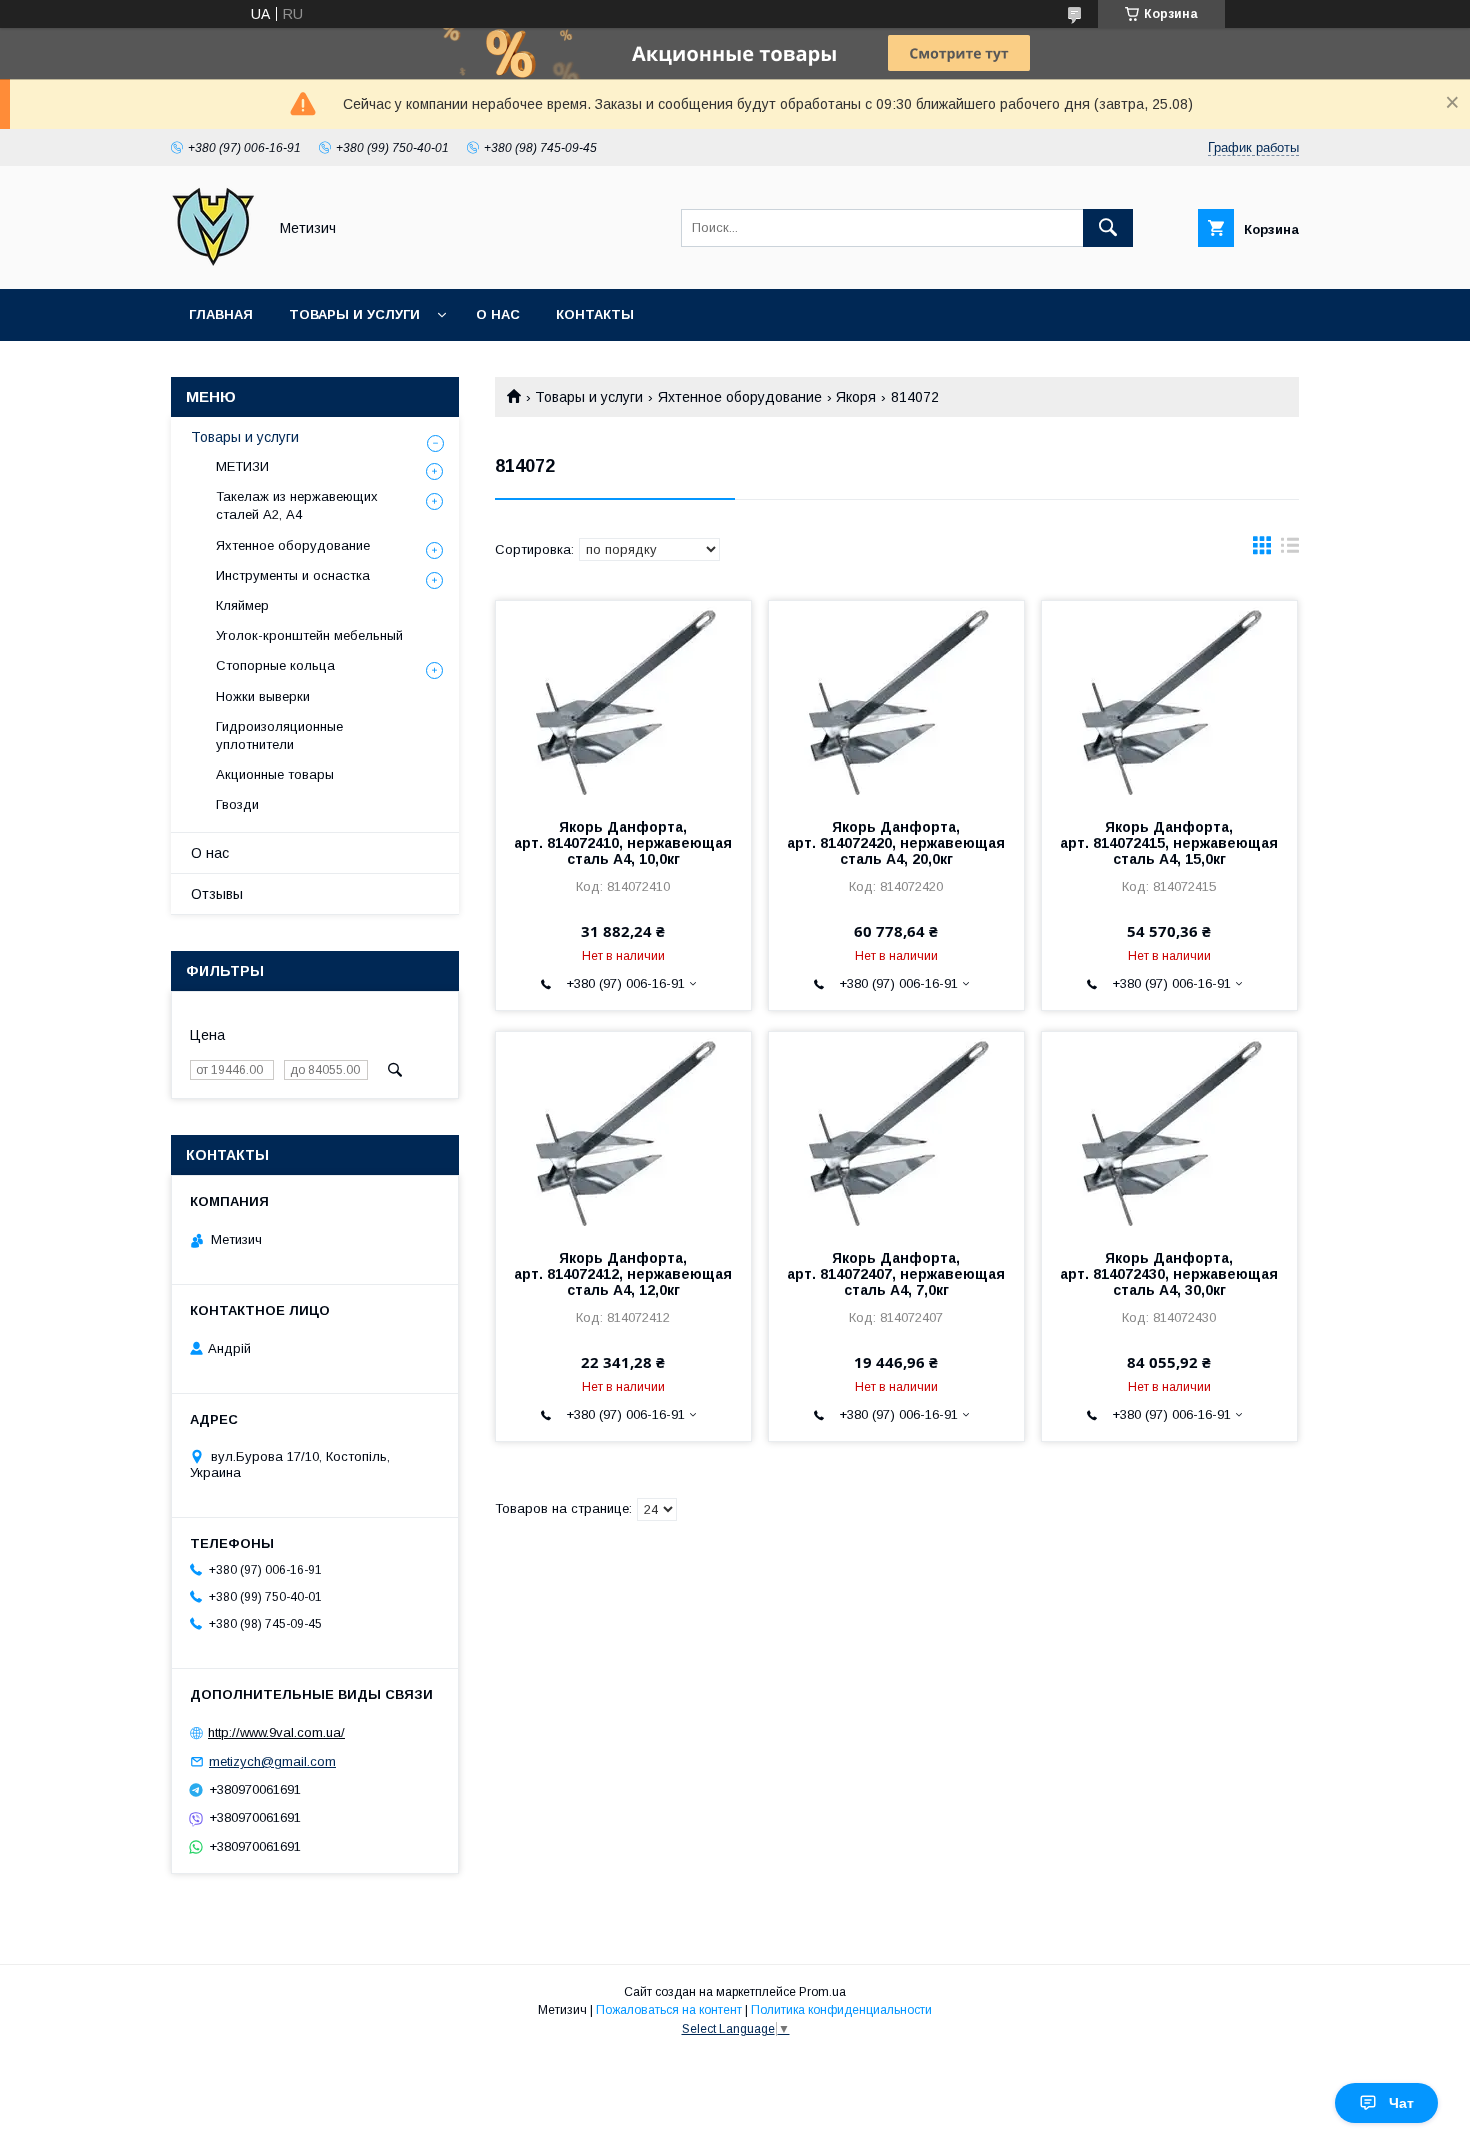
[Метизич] (213, 263)
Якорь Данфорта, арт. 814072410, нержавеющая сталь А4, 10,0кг (623, 843)
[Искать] (1108, 228)
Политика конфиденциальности (841, 2010)
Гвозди (237, 804)
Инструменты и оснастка (293, 575)
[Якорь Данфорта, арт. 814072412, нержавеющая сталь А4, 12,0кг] (623, 1132)
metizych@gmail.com (272, 1761)
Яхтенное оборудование (740, 397)
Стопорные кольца (275, 665)
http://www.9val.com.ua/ (276, 1732)
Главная (221, 314)
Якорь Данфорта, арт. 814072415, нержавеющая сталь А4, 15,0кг (1169, 843)
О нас (498, 314)
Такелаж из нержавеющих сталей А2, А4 (297, 505)
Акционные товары (275, 774)
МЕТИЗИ (242, 466)
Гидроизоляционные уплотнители (279, 735)
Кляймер (242, 605)
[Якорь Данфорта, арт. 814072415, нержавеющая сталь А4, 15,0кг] (1169, 701)
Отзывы (217, 894)
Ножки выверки (263, 696)
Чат (1401, 2103)
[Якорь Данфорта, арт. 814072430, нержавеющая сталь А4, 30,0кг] (1169, 1132)
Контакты (595, 314)
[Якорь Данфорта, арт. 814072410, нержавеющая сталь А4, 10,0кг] (623, 701)
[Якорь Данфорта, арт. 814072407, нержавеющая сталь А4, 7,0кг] (896, 1132)
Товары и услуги (354, 314)
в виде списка (1290, 550)
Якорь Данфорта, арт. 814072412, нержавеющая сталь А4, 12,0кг (623, 1274)
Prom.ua (822, 1992)
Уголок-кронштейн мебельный (309, 635)
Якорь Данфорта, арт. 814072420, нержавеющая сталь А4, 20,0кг (896, 843)
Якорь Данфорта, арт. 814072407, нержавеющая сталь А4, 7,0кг (896, 1274)
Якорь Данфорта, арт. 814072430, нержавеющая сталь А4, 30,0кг (1169, 1274)
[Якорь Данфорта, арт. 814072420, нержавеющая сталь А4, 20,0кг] (896, 701)
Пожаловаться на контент (669, 2010)
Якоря (856, 397)
